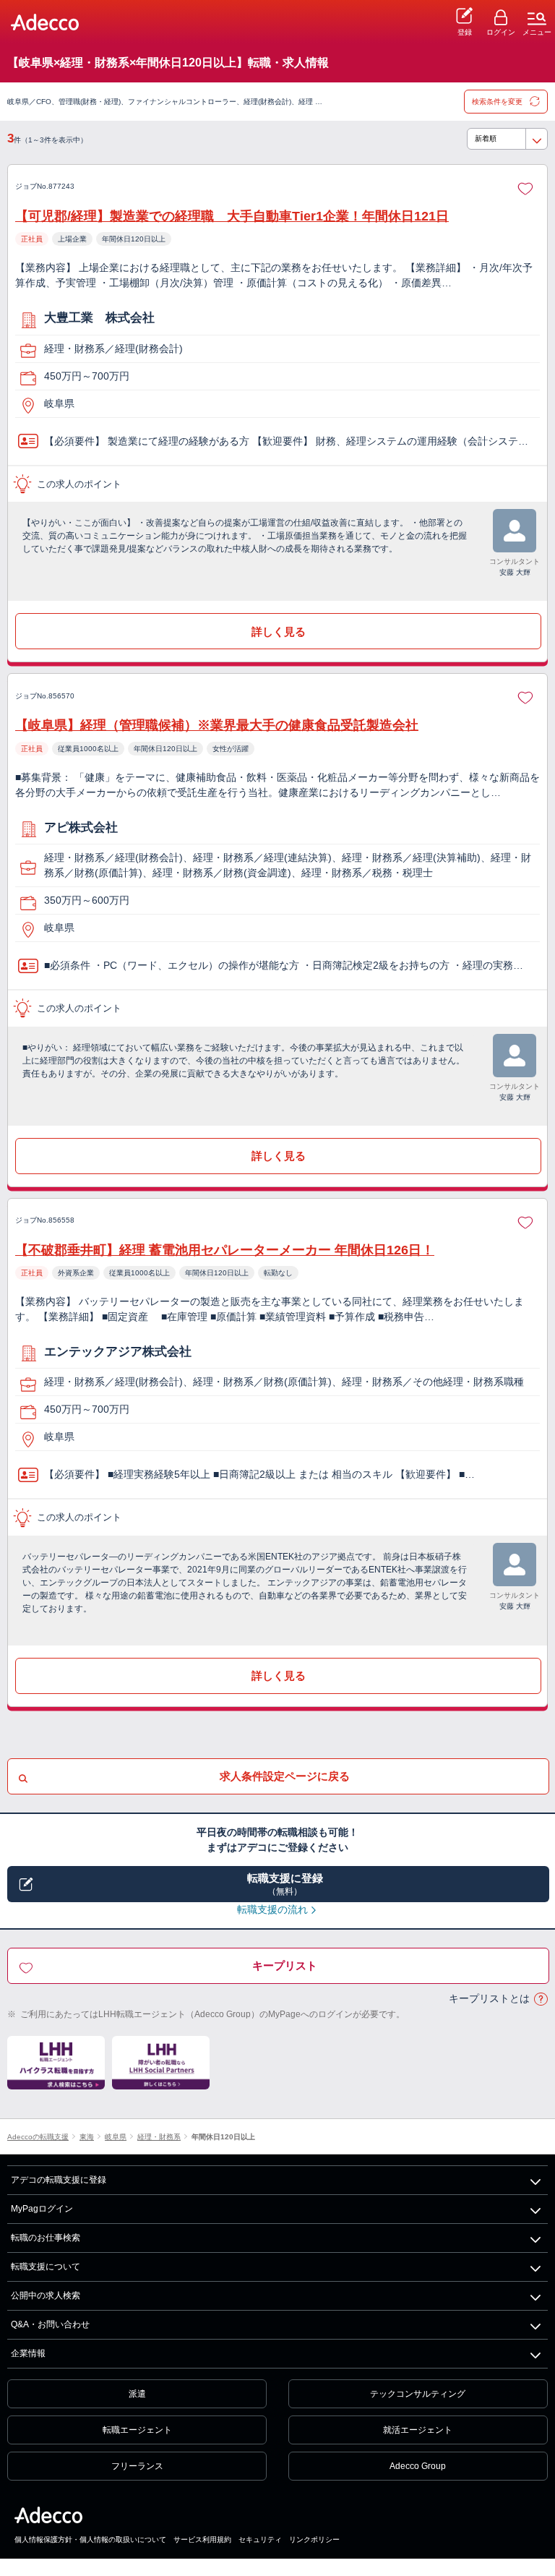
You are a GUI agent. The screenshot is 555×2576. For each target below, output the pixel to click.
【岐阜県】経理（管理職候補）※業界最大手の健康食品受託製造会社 (217, 725)
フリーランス (137, 2466)
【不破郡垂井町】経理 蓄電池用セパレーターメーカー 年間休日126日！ (225, 1250)
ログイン (501, 32)
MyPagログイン (42, 2209)
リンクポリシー (314, 2539)
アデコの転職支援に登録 (59, 2180)
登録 (465, 32)
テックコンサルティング (418, 2394)
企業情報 (28, 2353)
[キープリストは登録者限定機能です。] (525, 187)
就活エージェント (418, 2430)
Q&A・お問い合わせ (50, 2324)
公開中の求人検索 (46, 2295)
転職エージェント (137, 2430)
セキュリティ (260, 2539)
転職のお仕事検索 (46, 2238)
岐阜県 (116, 2137)
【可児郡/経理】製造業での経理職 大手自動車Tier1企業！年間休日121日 (232, 216)
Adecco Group (418, 2466)
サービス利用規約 (202, 2539)
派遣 (137, 2394)
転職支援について (46, 2267)
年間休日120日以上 (223, 2137)
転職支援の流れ (272, 1909)
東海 (87, 2137)
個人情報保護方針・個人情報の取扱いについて (90, 2539)
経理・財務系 (159, 2137)
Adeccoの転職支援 (38, 2137)
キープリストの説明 (541, 1999)
